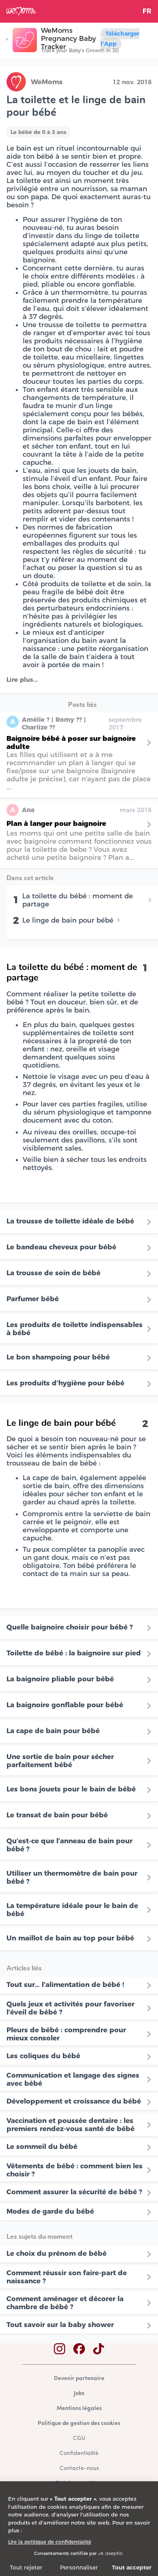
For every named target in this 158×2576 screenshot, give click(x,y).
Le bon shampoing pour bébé (58, 1357)
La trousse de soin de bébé (54, 1273)
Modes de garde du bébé (50, 2211)
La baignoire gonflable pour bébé (65, 1705)
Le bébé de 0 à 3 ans (38, 132)
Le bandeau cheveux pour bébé (61, 1247)
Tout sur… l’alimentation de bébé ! (65, 1985)
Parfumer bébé (33, 1299)
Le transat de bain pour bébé (57, 1815)
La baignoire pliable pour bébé (60, 1679)
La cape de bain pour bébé (53, 1731)
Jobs (79, 2394)
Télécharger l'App (120, 39)
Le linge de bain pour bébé (68, 920)
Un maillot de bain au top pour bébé (70, 1938)
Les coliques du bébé (43, 2056)
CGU (79, 2439)
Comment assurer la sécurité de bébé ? (74, 2192)
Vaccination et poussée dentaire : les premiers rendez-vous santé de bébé (70, 2125)
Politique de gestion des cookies (79, 2424)
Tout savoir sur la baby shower (60, 2325)
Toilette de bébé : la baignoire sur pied (74, 1653)
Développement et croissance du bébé (74, 2101)
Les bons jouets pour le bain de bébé (71, 1789)
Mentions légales (79, 2409)
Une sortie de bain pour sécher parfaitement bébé (60, 1761)
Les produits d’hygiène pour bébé (65, 1383)
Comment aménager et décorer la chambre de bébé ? (65, 2303)
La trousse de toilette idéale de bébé (71, 1221)
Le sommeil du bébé (42, 2146)
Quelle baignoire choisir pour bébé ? (70, 1627)
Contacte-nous (79, 2469)
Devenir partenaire (79, 2379)
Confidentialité (79, 2454)
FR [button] (147, 11)
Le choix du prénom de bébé (57, 2253)
